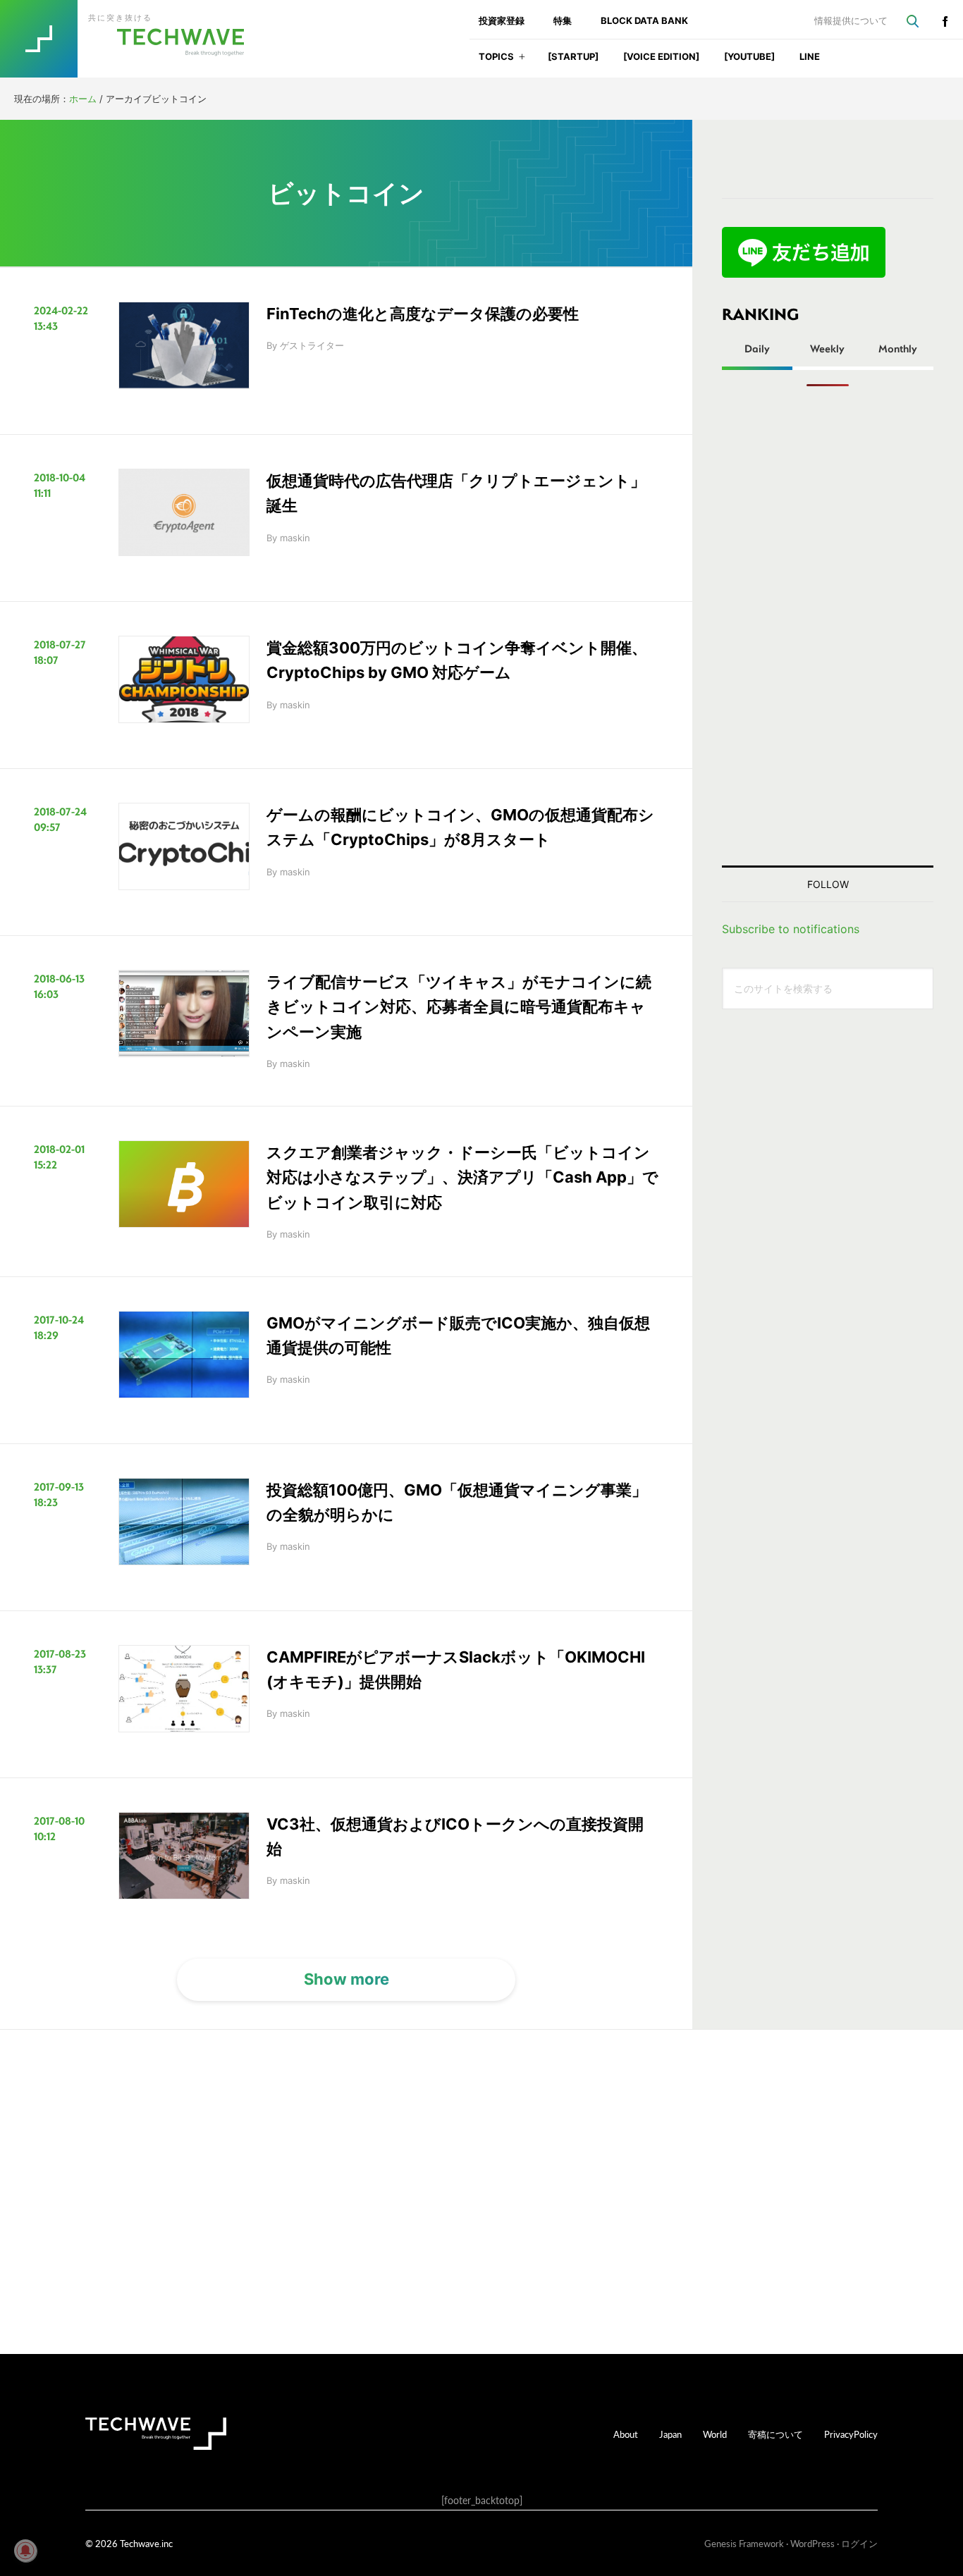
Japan (670, 2434)
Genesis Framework (744, 2543)
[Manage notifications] (25, 2551)
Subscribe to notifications (791, 929)
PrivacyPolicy (851, 2434)
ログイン (859, 2543)
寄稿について (775, 2434)
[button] (522, 61)
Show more (346, 1979)
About (626, 2434)
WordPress (812, 2543)
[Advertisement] (828, 626)
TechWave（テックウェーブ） (136, 39)
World (715, 2434)
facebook (945, 21)
